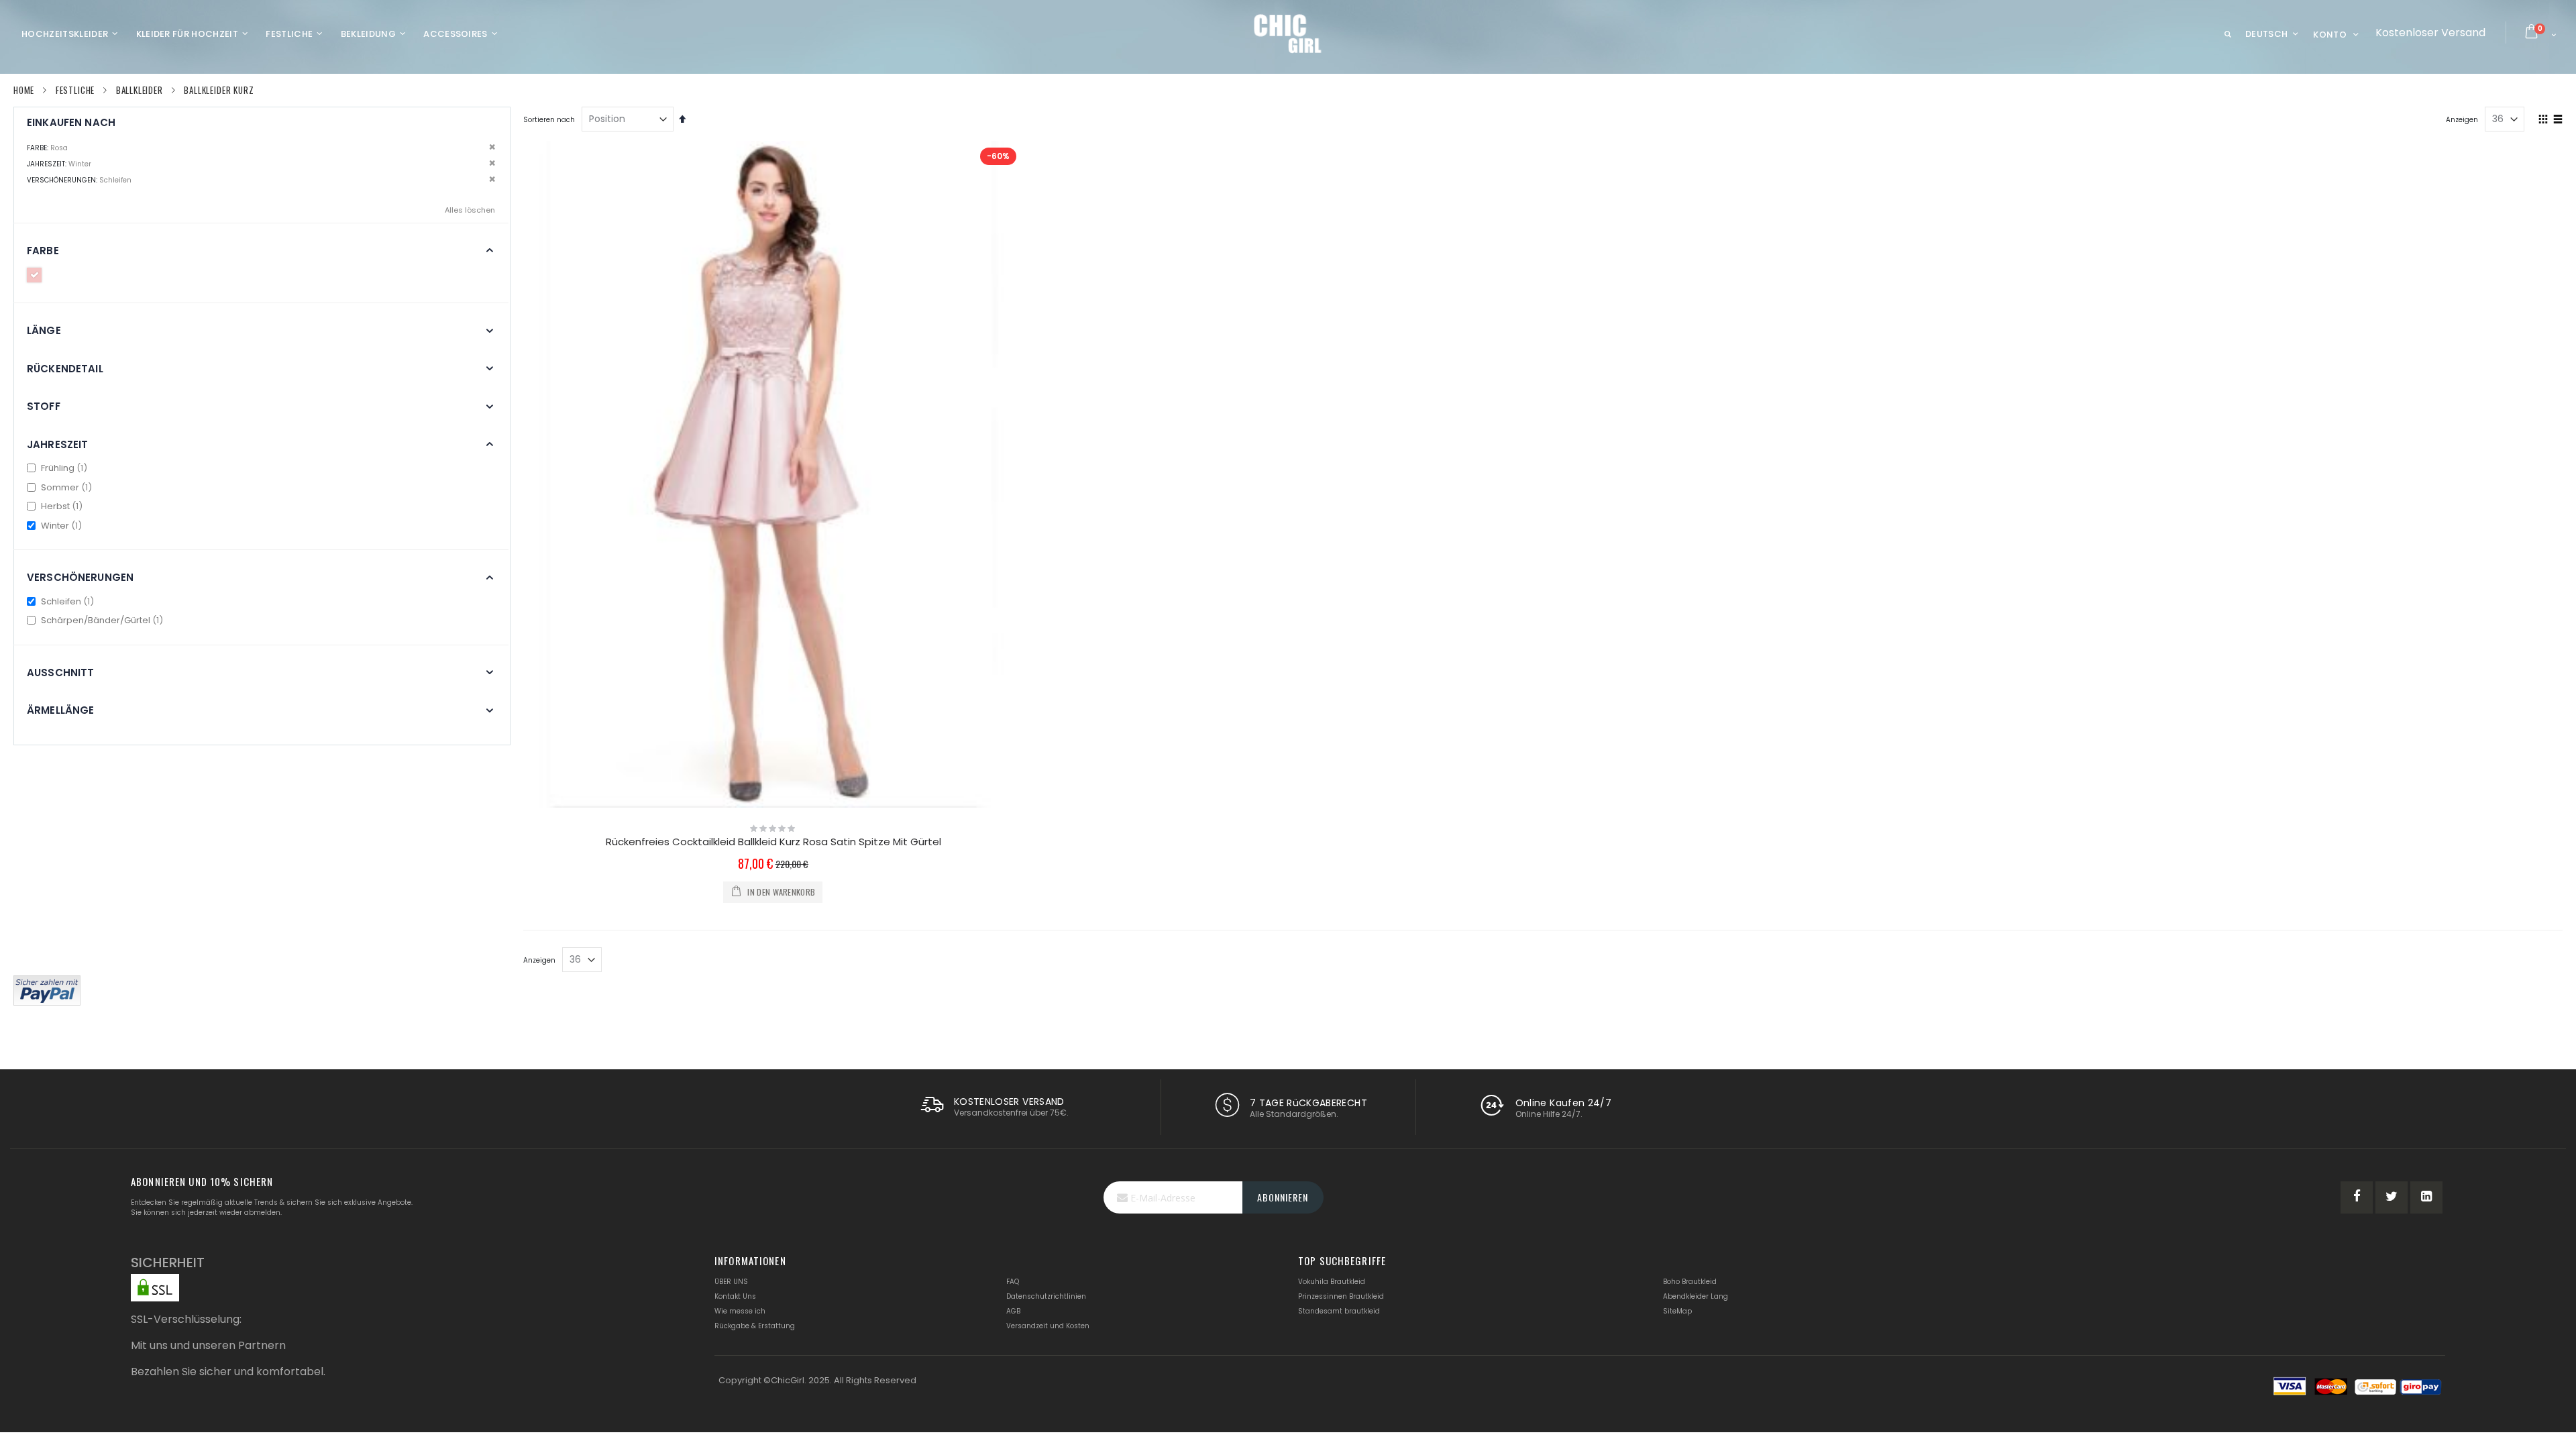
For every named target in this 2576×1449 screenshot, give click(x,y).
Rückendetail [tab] (65, 369)
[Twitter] (2392, 1197)
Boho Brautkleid (1690, 1282)
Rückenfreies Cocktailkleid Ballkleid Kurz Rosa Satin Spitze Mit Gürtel (773, 842)
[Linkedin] (2426, 1197)
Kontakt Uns (735, 1296)
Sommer (67, 487)
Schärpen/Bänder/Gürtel (103, 620)
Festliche (75, 90)
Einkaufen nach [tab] (71, 122)
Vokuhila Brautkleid (1332, 1282)
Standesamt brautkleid (1339, 1311)
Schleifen (68, 601)
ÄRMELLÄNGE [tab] (61, 710)
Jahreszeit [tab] (58, 444)
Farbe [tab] (43, 251)
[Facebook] (2357, 1197)
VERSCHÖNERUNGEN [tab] (80, 577)
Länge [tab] (44, 330)
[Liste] (2558, 120)
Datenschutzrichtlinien (1046, 1296)
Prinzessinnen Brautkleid (1341, 1296)
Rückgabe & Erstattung (755, 1326)
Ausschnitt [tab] (61, 673)
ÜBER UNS (731, 1282)
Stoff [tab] (44, 406)
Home (24, 90)
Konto (2330, 35)
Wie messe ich (740, 1311)
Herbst (62, 506)
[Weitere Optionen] (47, 989)
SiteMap (1677, 1311)
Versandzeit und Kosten (1048, 1326)
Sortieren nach (549, 120)
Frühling (65, 468)
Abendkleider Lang (1696, 1296)
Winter (62, 526)
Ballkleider (140, 90)
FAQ (1013, 1282)
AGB (1013, 1311)
